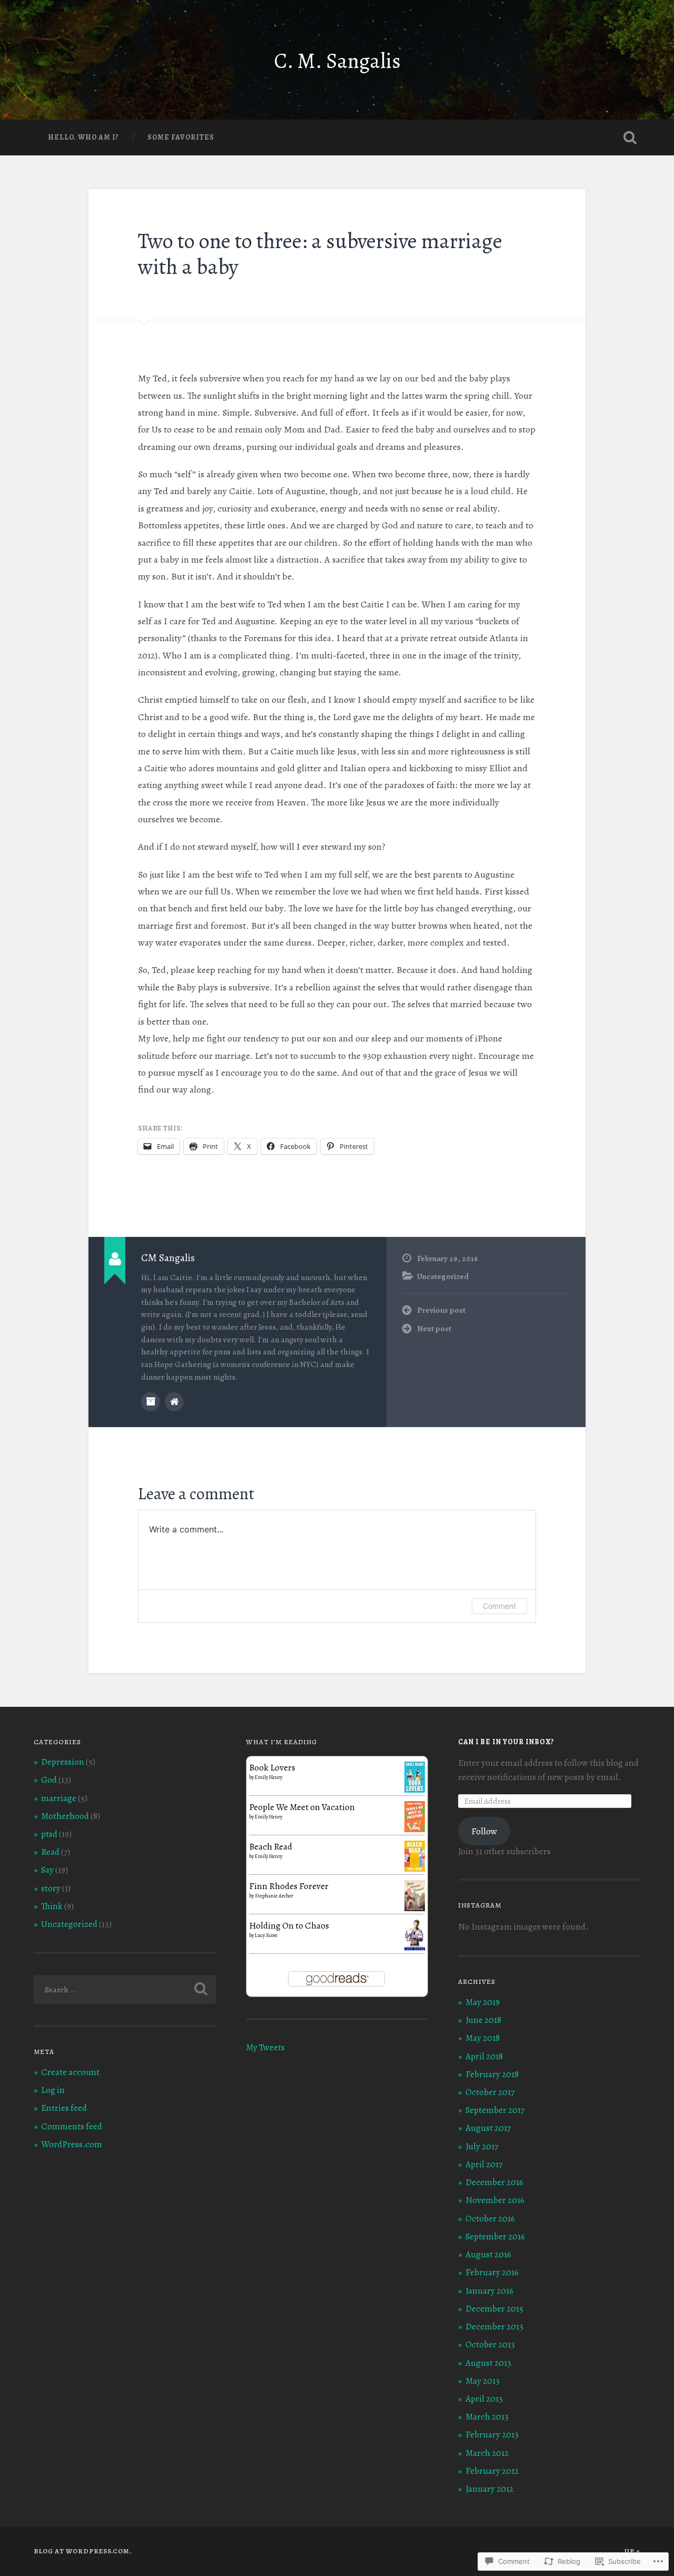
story (51, 1888)
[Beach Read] (415, 1869)
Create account (70, 2072)
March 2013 (487, 2417)
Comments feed (72, 2126)
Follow (484, 1831)
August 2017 (488, 2128)
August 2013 (488, 2363)
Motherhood (65, 1816)
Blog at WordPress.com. (83, 2551)
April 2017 (484, 2164)
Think (52, 1906)
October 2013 (490, 2344)
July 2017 (482, 2146)
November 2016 (495, 2200)
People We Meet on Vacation (302, 1807)
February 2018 (492, 2074)
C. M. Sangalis (337, 61)
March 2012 (487, 2453)
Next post (434, 1328)
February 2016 (492, 2272)
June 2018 (483, 2020)
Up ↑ (632, 2551)
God (49, 1780)
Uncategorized (443, 1276)
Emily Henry (269, 1777)
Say (47, 1870)
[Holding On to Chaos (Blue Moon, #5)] (415, 1948)
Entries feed (64, 2108)
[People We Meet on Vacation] (415, 1829)
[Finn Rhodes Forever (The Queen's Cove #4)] (415, 1908)
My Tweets (265, 2047)
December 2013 (494, 2327)
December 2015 (494, 2309)
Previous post (441, 1310)
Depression (63, 1762)
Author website (174, 1402)
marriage (59, 1798)
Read (50, 1852)
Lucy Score (266, 1935)
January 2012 (489, 2489)
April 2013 (484, 2399)
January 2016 (489, 2291)
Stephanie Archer (274, 1896)
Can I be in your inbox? (506, 1742)
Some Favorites (181, 137)
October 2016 (490, 2219)
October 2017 (490, 2092)
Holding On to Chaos (289, 1926)
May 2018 (483, 2038)
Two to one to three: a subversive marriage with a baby (320, 254)
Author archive (151, 1402)
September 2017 (495, 2110)
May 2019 (483, 2002)
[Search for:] (125, 1989)
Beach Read (271, 1847)
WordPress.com (72, 2144)
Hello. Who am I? (83, 137)
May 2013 (483, 2381)
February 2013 (492, 2435)
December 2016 (494, 2182)
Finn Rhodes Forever (289, 1886)
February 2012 (492, 2471)
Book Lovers (272, 1768)
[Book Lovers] (415, 1790)
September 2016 (495, 2236)
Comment (499, 1606)
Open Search (630, 137)
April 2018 (484, 2056)
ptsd (49, 1834)
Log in (53, 2090)
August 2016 (488, 2254)
